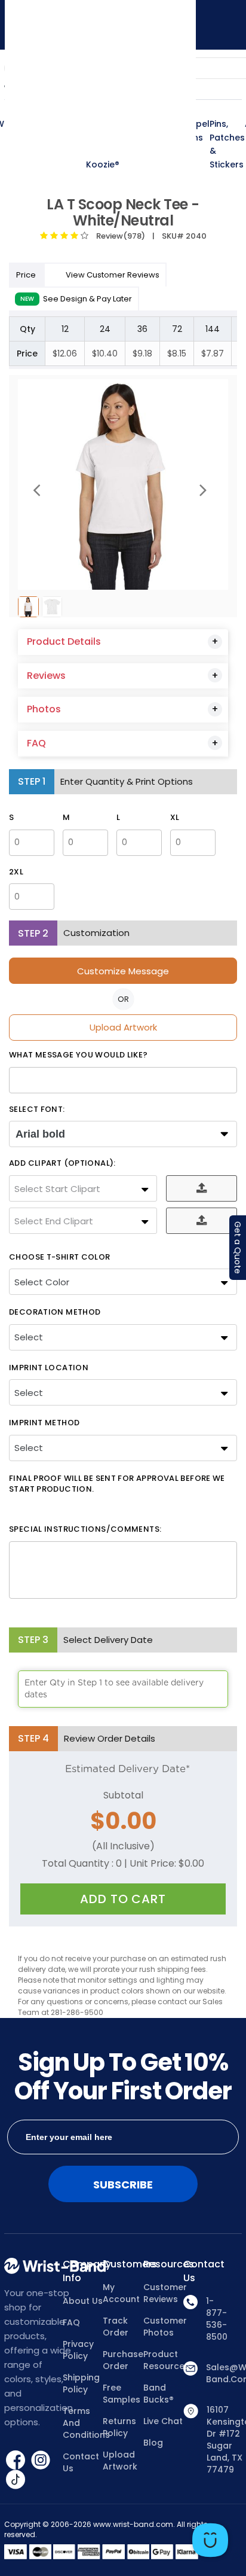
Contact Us (81, 2462)
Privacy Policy (78, 2350)
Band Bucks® (159, 2394)
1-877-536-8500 (217, 2319)
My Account (121, 2293)
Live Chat (163, 2421)
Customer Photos (164, 2327)
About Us (83, 2301)
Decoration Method (55, 1312)
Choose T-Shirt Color (60, 1257)
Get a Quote (238, 1248)
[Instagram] (41, 2459)
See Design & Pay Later (76, 299)
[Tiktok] (16, 2479)
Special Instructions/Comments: (85, 1529)
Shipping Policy (81, 2383)
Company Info (83, 2271)
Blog (153, 2443)
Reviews (46, 676)
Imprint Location (49, 1368)
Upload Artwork (123, 1027)
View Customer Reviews (113, 275)
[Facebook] (17, 2459)
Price (27, 275)
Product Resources (164, 2360)
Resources (164, 2264)
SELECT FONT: (37, 1109)
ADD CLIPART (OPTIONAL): (62, 1163)
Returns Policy (119, 2427)
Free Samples (122, 2394)
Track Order (116, 2327)
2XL (16, 872)
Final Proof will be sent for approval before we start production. (117, 1484)
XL (175, 818)
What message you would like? (79, 1055)
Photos (44, 709)
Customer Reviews (164, 2293)
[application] (210, 2540)
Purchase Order (123, 2360)
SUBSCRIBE (123, 2185)
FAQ (36, 743)
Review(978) (119, 236)
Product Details (64, 641)
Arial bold (40, 1134)
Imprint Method (44, 1423)
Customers (123, 2264)
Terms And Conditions (83, 2423)
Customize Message (123, 971)
